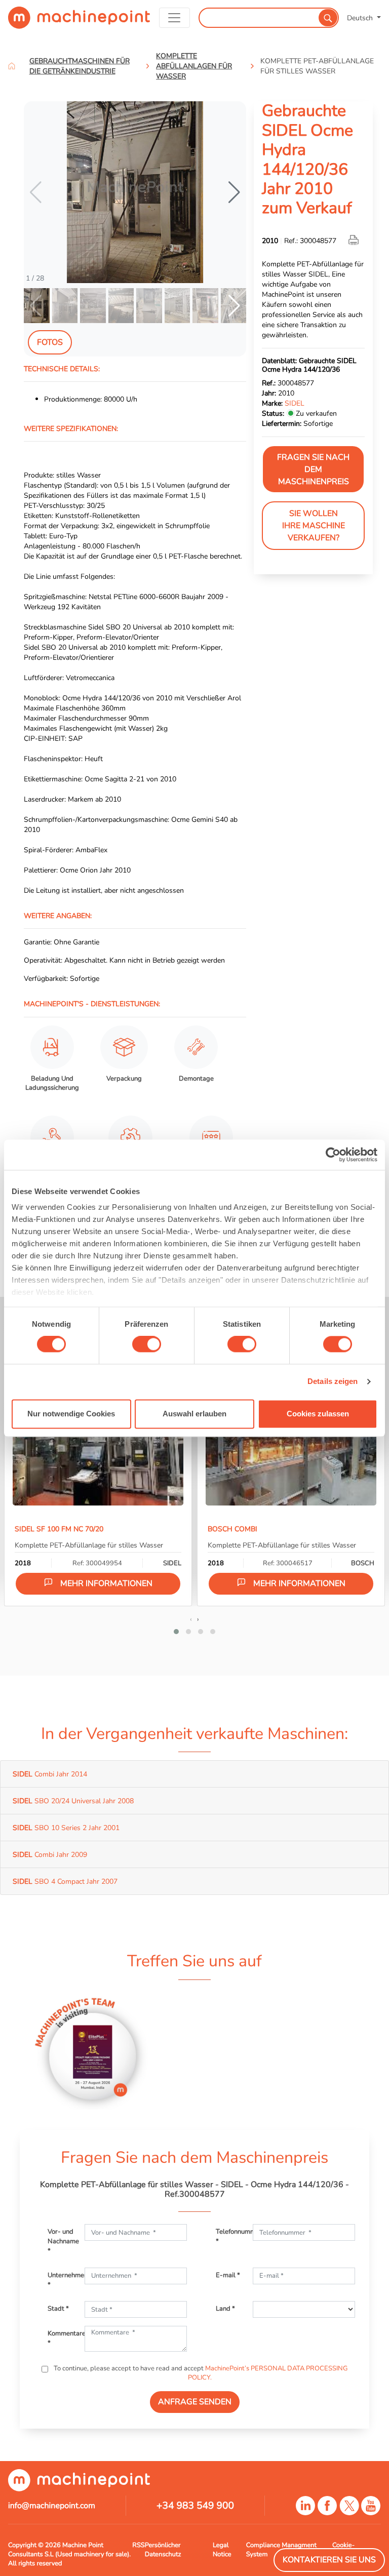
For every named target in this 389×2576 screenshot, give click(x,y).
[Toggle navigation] (174, 18)
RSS (138, 2545)
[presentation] (191, 1619)
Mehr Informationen (106, 1583)
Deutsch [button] (361, 18)
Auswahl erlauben (194, 1414)
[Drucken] (355, 241)
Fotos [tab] (50, 342)
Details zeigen (333, 1382)
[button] (234, 192)
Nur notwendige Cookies (71, 1414)
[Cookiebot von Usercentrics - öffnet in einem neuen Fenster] (333, 1155)
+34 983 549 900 (195, 2506)
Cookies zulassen (318, 1414)
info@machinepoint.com (52, 2506)
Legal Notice (222, 2550)
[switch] (147, 1344)
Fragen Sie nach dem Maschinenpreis (313, 469)
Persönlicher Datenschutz (163, 2550)
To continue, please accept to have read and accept (200, 2373)
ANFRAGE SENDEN (195, 2402)
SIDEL (295, 403)
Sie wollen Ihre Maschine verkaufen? (314, 526)
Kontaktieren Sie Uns (329, 2560)
